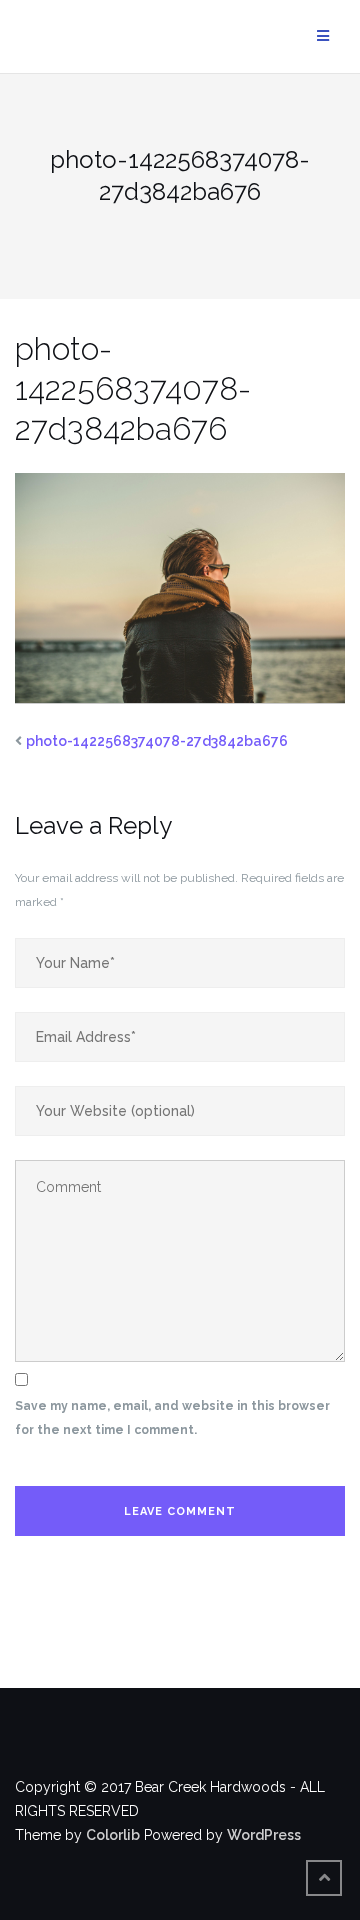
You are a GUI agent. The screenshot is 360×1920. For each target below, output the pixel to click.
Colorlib (113, 1835)
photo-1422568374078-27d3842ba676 (157, 741)
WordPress (264, 1835)
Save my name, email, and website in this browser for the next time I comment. (172, 1418)
